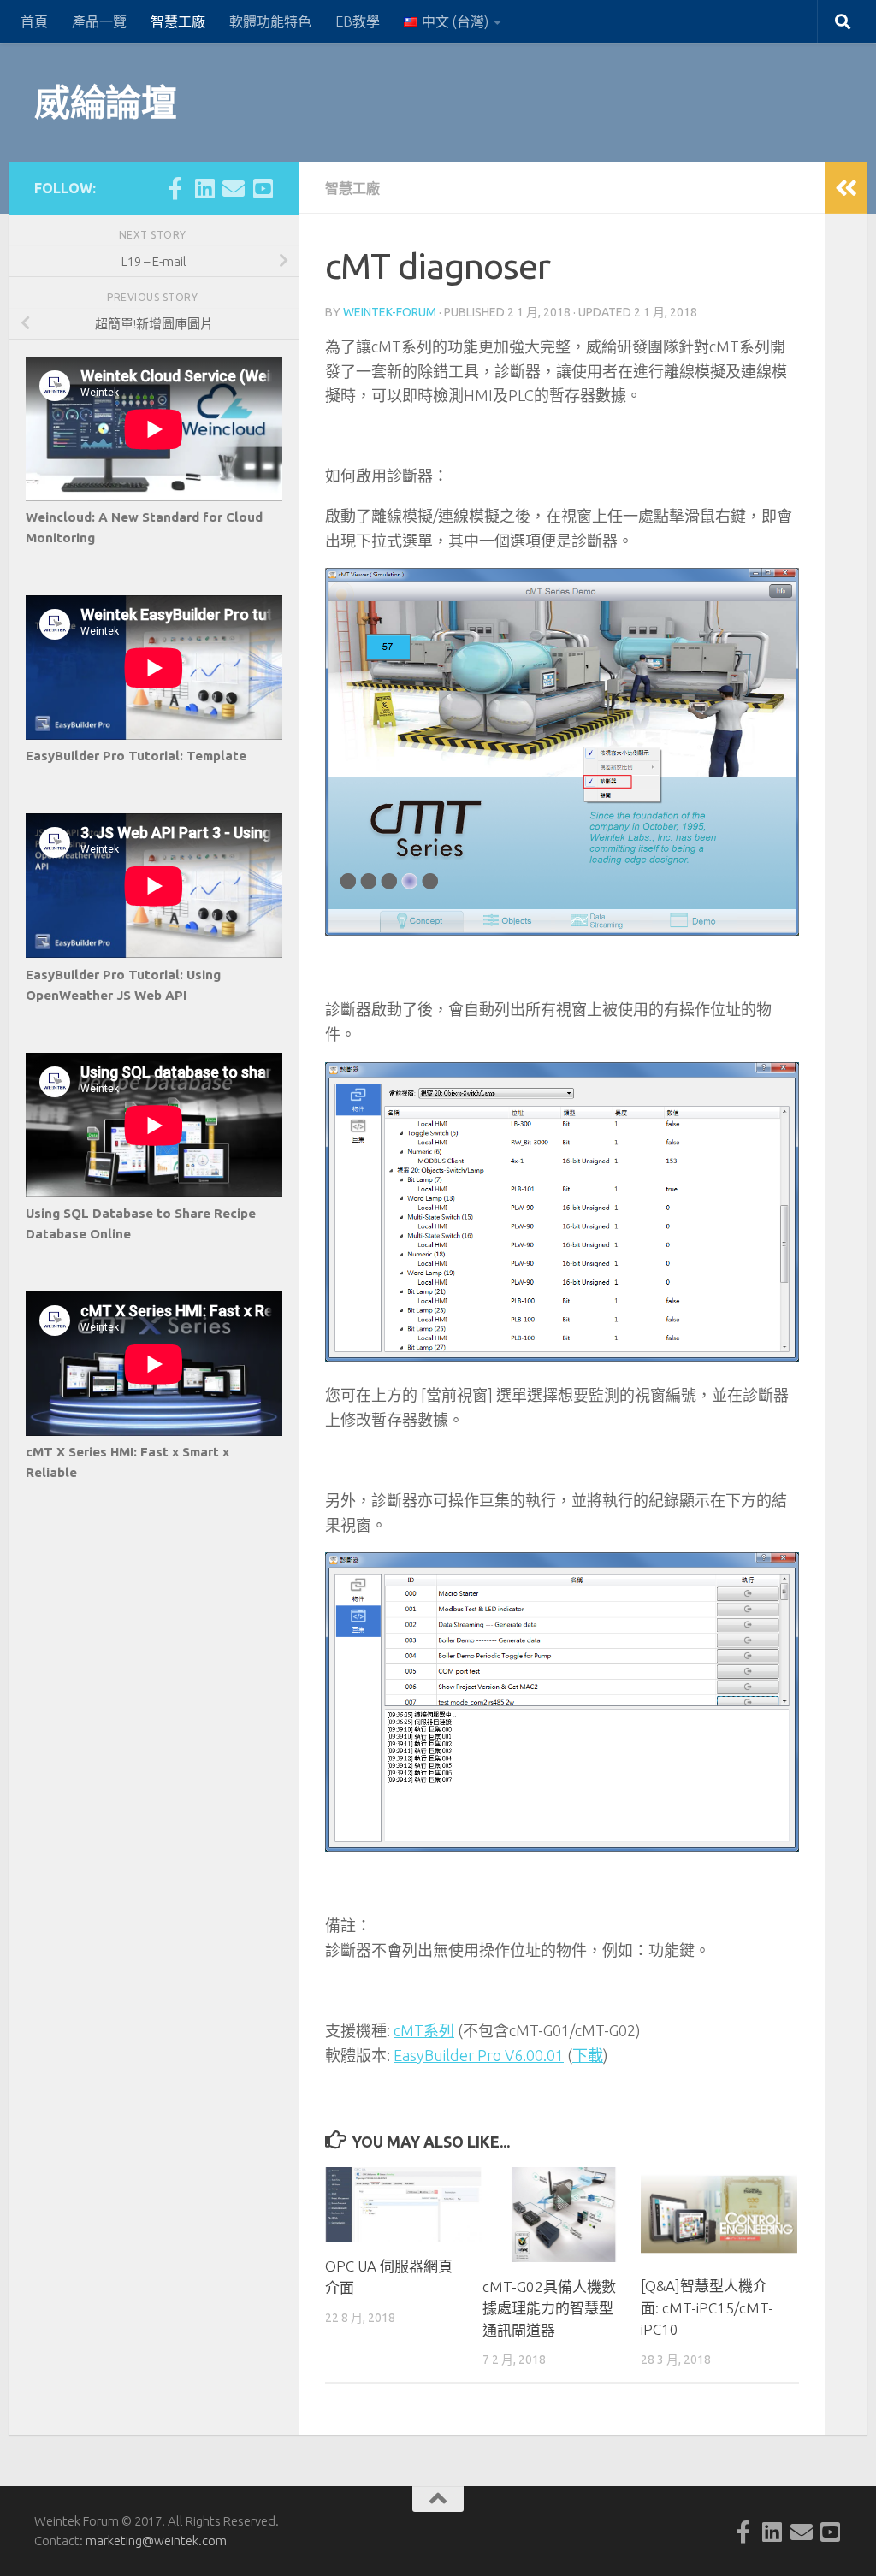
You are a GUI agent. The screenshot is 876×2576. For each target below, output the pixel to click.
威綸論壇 (105, 102)
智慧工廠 (178, 21)
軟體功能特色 (270, 21)
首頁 (34, 21)
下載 (588, 2055)
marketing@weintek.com (156, 2541)
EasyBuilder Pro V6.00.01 (479, 2055)
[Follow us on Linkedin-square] (204, 188)
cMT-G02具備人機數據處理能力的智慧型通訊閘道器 (549, 2308)
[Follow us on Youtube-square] (263, 188)
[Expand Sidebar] (846, 188)
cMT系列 (424, 2030)
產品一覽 (99, 21)
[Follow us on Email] (234, 188)
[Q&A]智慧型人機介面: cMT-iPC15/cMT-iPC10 (707, 2307)
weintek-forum (390, 312)
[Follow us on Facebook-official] (175, 188)
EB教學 (358, 21)
